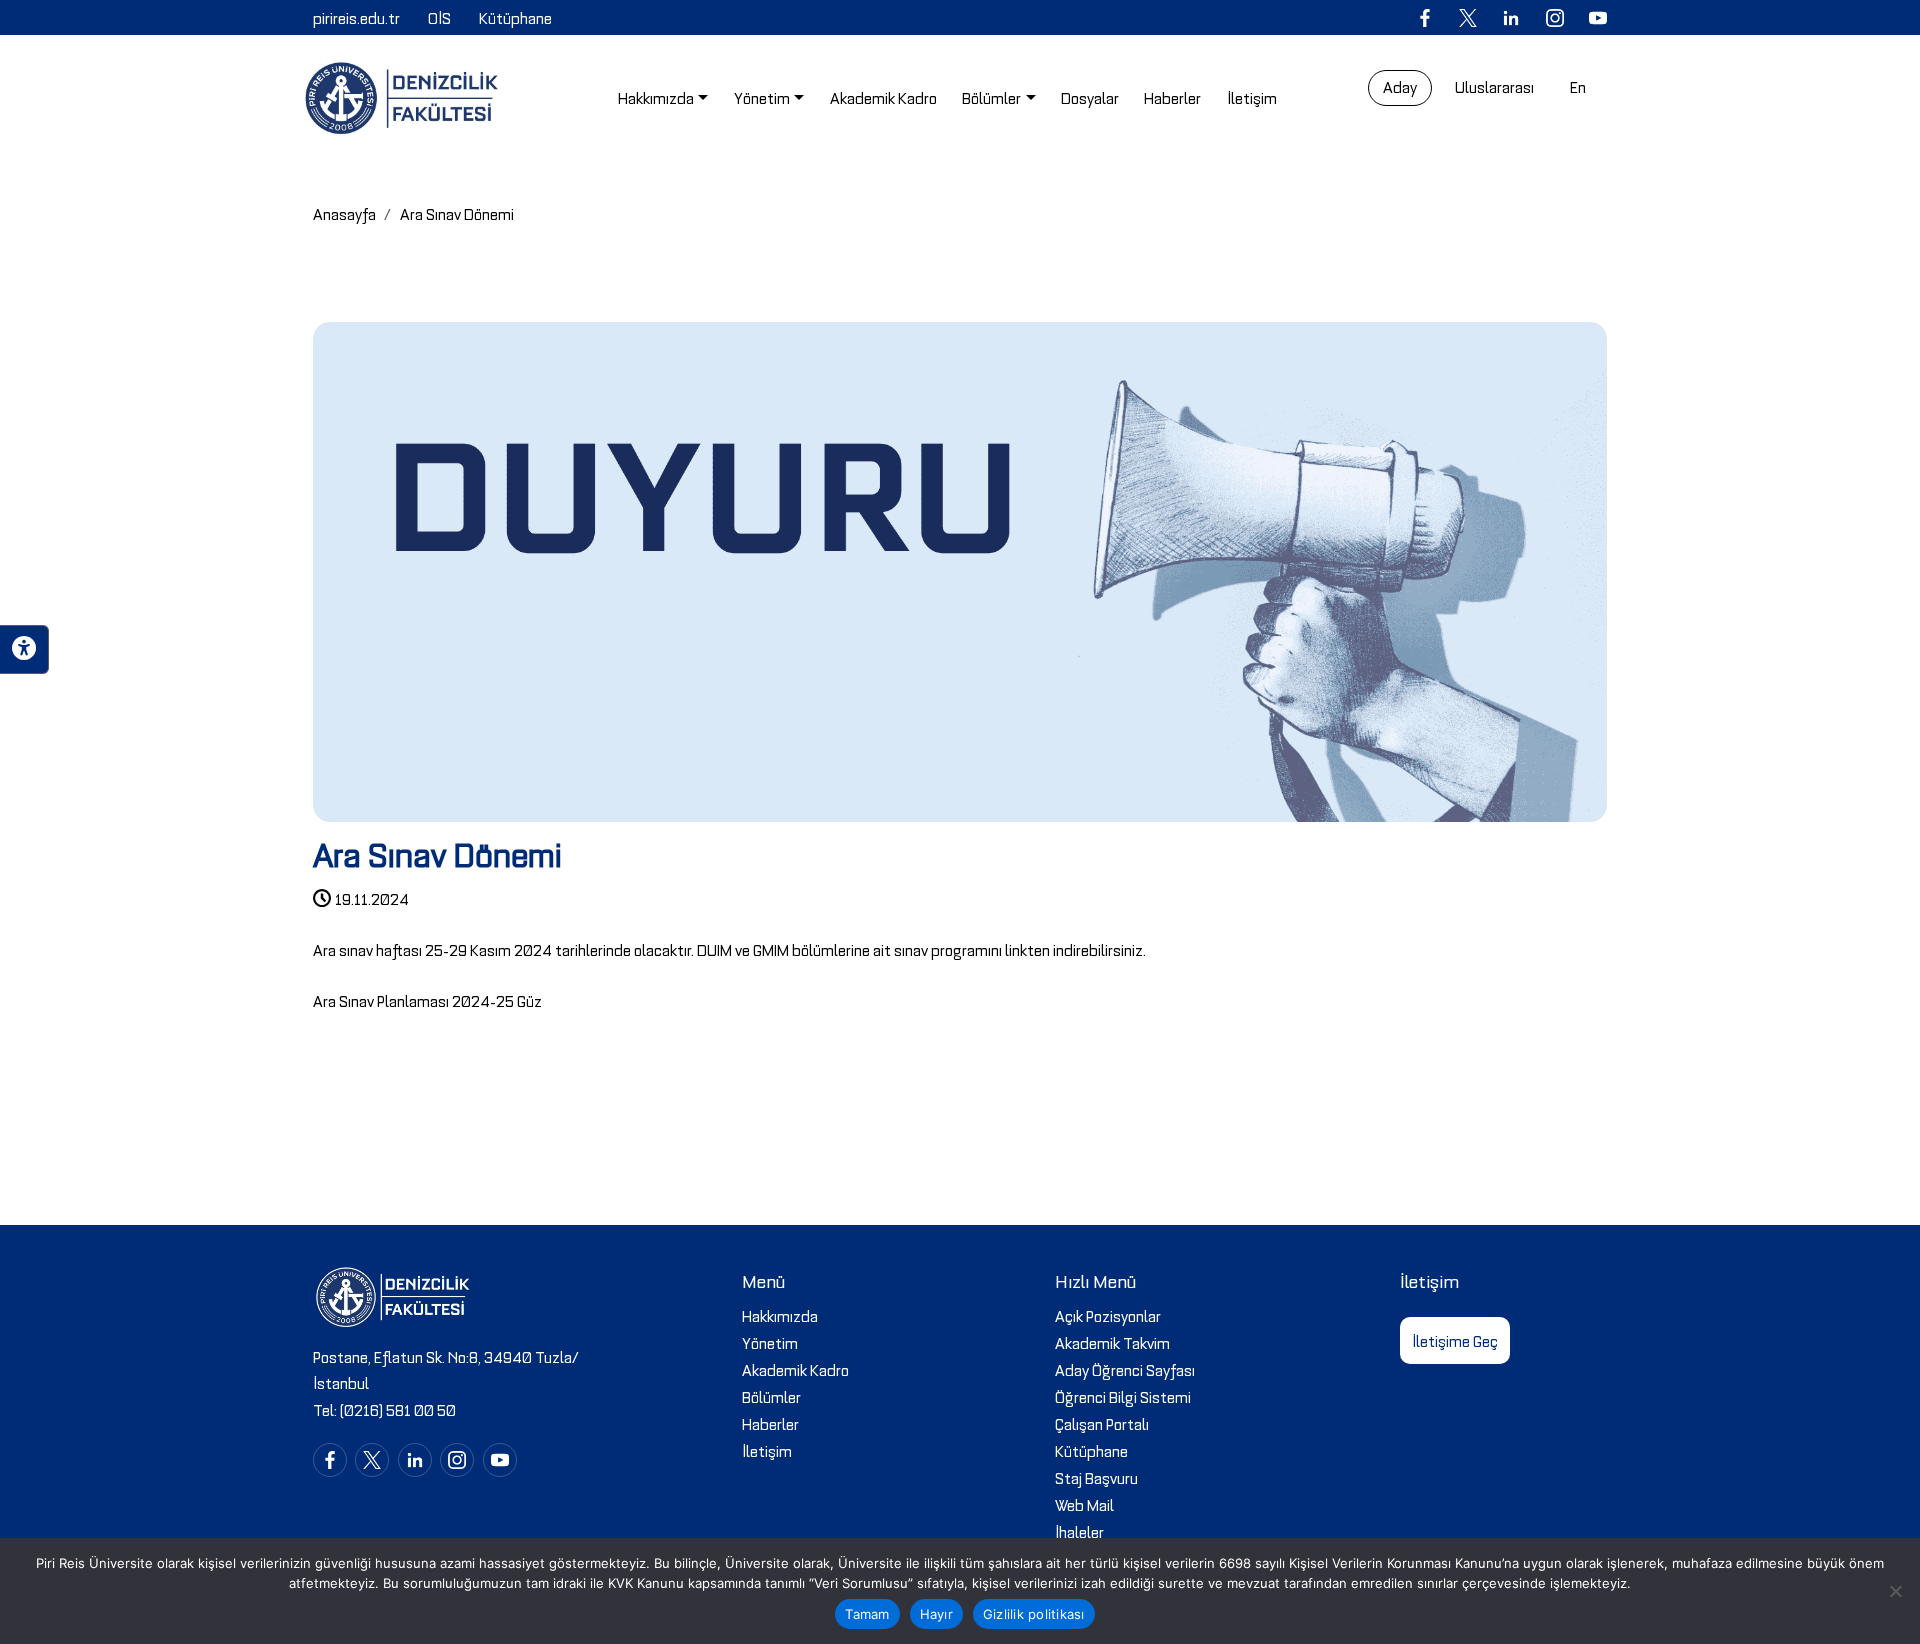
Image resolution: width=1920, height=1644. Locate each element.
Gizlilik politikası (1034, 1614)
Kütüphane (1091, 1450)
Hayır (936, 1614)
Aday (1400, 86)
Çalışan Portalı (1102, 1423)
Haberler (770, 1423)
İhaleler (1079, 1531)
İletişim (767, 1450)
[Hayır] (1895, 1591)
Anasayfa (344, 213)
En (1578, 86)
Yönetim (770, 1342)
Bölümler (771, 1396)
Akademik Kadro (795, 1369)
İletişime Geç (1455, 1340)
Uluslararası (1494, 86)
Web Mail (1084, 1504)
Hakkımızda (780, 1315)
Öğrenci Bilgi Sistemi (1123, 1396)
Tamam (867, 1614)
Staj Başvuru (1096, 1477)
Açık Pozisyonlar (1108, 1315)
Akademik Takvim (1112, 1342)
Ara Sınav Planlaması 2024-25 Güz (427, 1000)
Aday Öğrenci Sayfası (1125, 1369)
